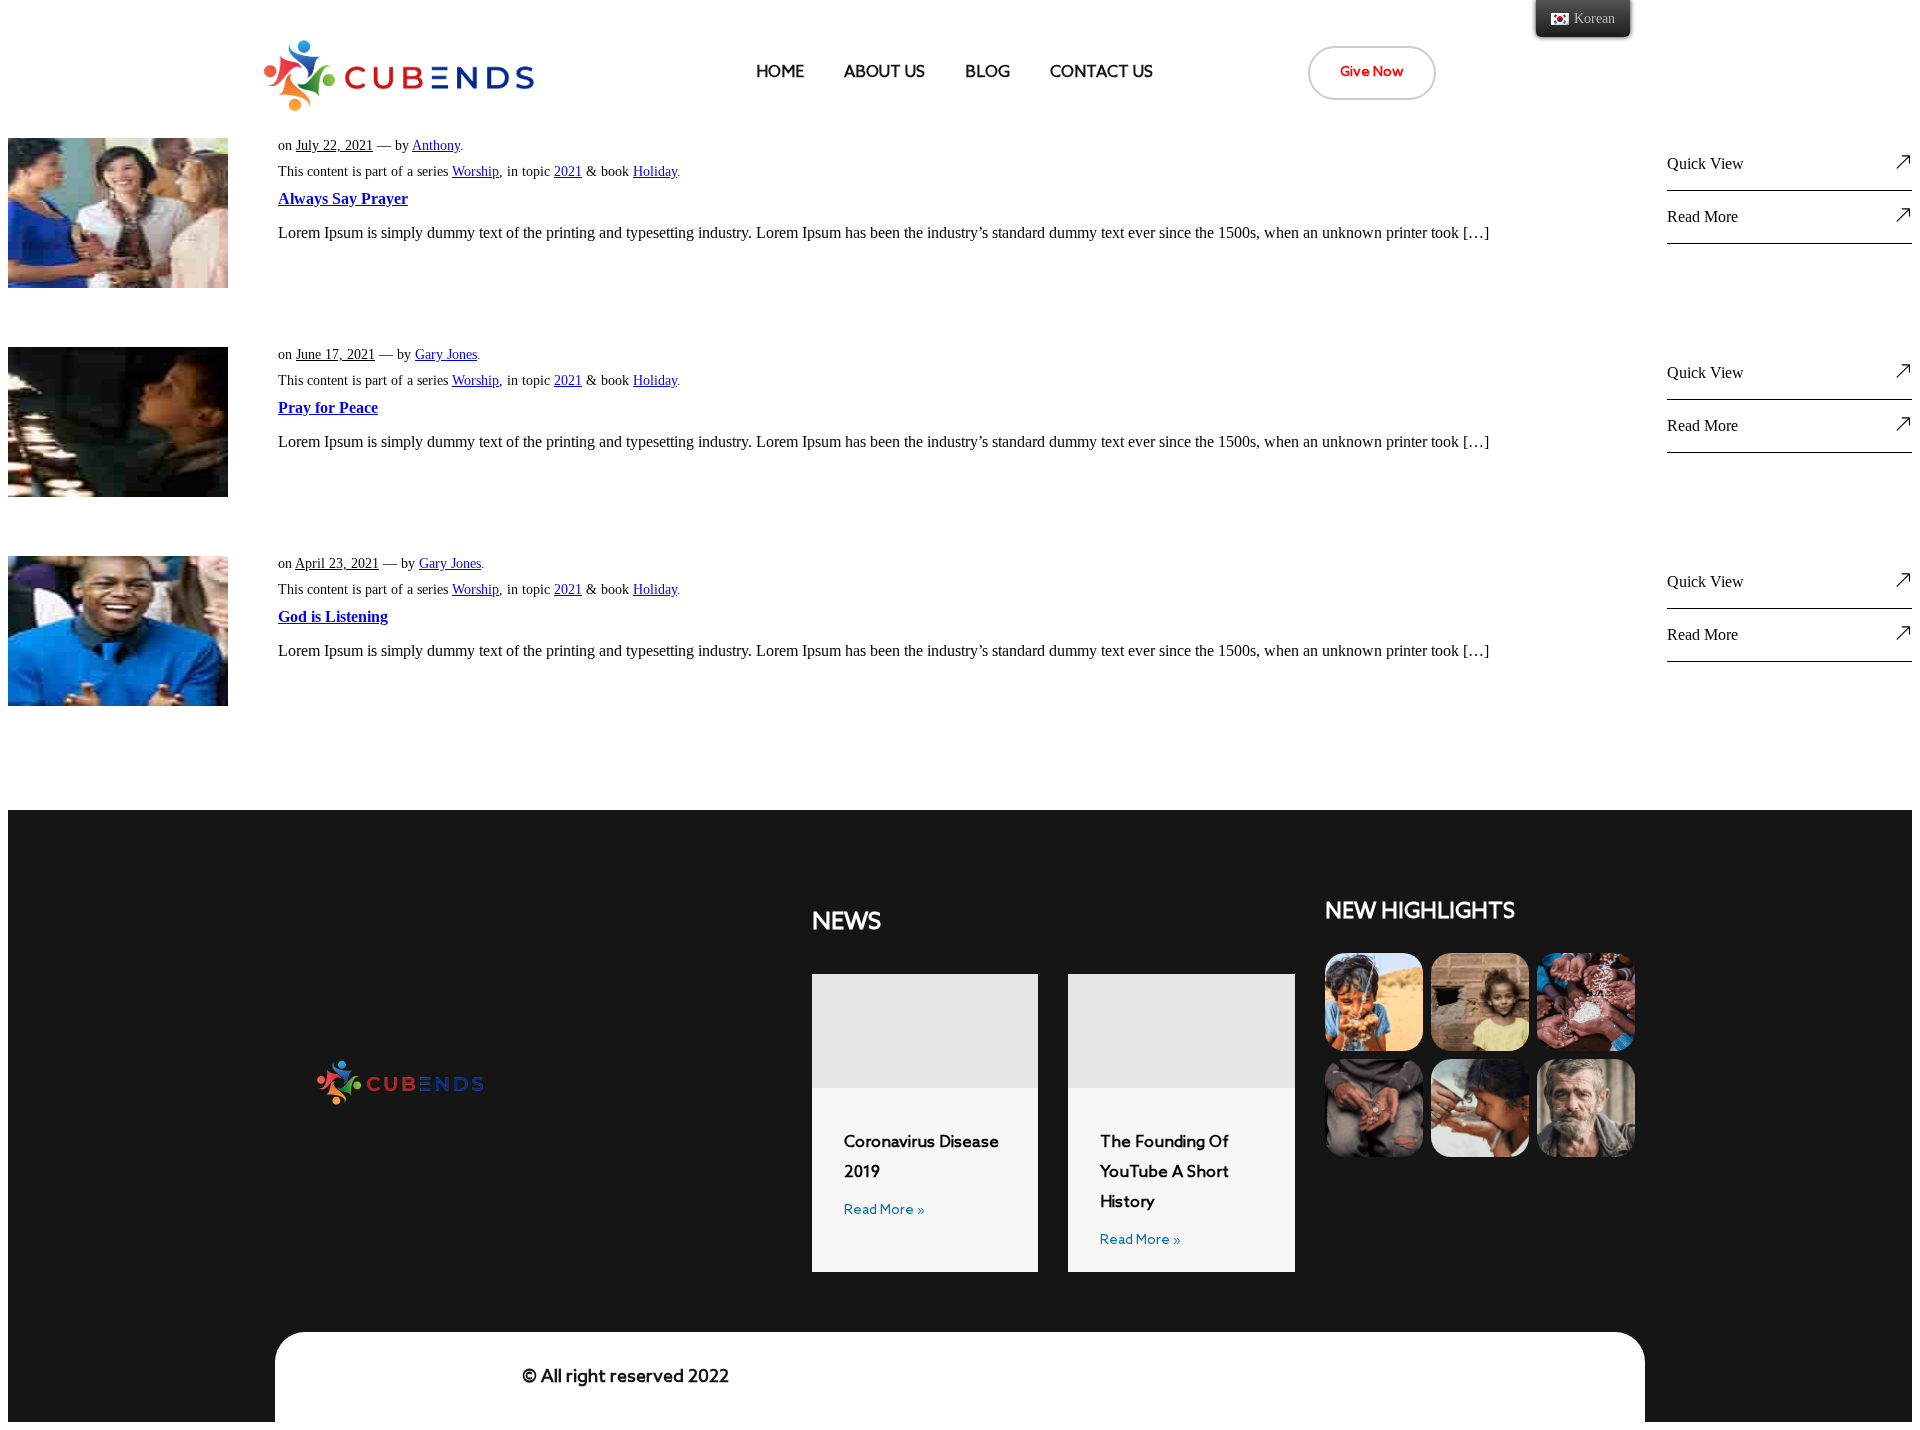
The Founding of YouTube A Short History (1164, 1172)
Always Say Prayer (343, 198)
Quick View (1705, 163)
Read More (1702, 216)
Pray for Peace (328, 407)
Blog (987, 72)
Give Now (1372, 72)
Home (780, 72)
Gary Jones (446, 354)
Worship (475, 171)
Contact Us (1101, 72)
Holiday (655, 171)
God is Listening (333, 616)
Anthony (436, 145)
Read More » (884, 1211)
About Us (884, 72)
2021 (568, 171)
